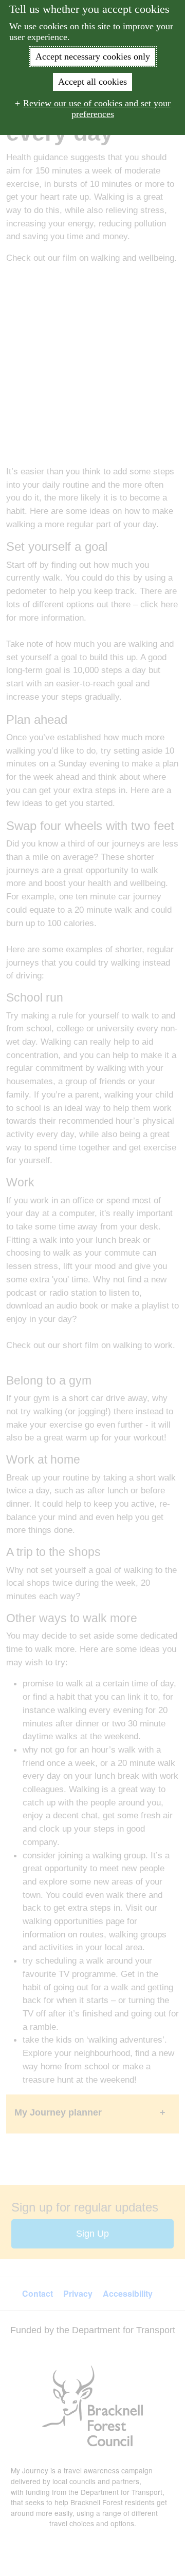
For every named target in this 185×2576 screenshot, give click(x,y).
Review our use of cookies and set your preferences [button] (97, 109)
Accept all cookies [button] (92, 82)
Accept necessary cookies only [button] (93, 56)
